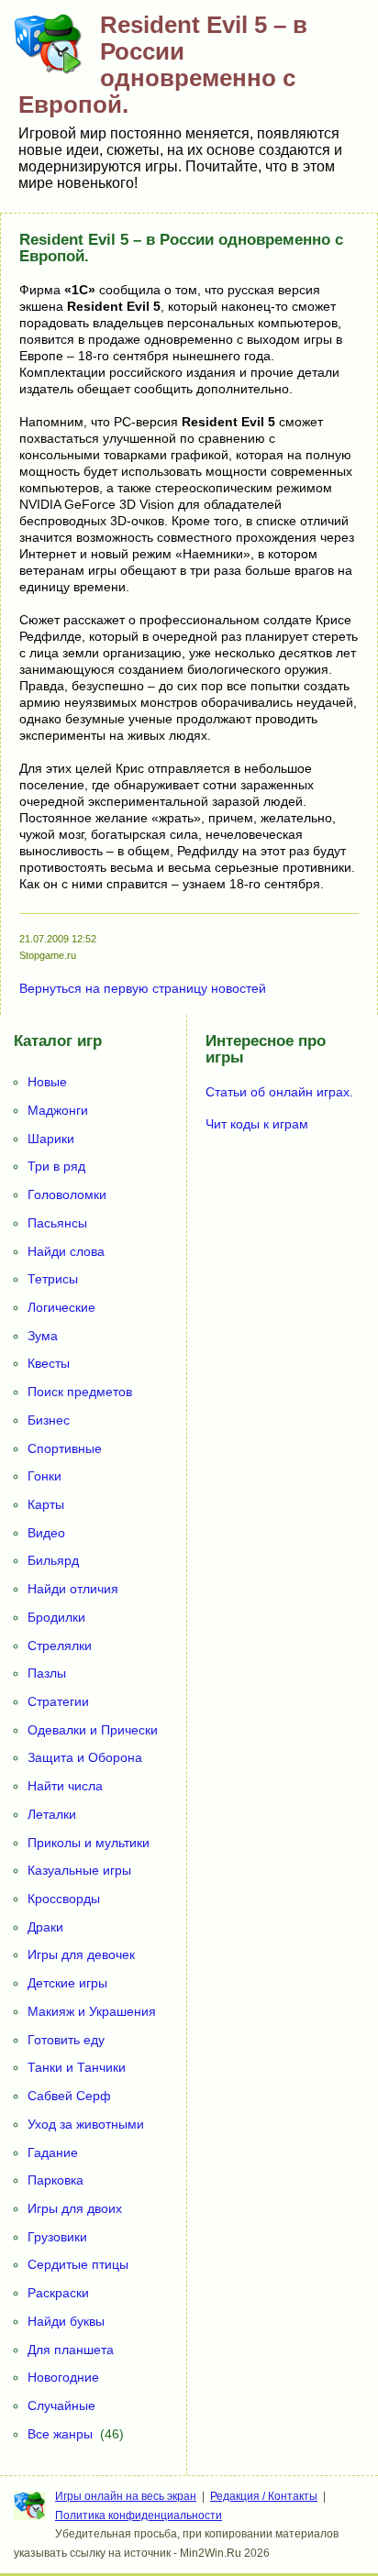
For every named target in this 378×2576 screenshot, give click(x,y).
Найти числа (65, 1786)
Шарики (51, 1139)
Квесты (49, 1363)
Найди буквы (66, 2321)
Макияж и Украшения (92, 2011)
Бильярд (53, 1560)
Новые (47, 1082)
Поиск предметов (80, 1392)
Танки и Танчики (77, 2067)
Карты (46, 1504)
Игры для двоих (75, 2208)
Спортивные (65, 1448)
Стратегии (58, 1701)
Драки (45, 1927)
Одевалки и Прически (93, 1730)
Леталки (52, 1814)
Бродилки (56, 1617)
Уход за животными (86, 2124)
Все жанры (60, 2434)
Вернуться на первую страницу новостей (143, 988)
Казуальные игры (79, 1870)
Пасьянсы (57, 1223)
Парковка (56, 2180)
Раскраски (58, 2293)
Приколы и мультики (89, 1843)
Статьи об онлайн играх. (279, 1092)
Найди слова (66, 1251)
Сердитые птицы (78, 2264)
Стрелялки (60, 1646)
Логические (61, 1307)
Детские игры (67, 1983)
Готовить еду (66, 2040)
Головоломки (67, 1194)
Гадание (53, 2152)
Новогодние (63, 2377)
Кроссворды (64, 1899)
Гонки (44, 1476)
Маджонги (58, 1110)
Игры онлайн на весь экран (126, 2496)
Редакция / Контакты (264, 2496)
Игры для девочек (81, 1954)
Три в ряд (56, 1166)
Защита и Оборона (85, 1757)
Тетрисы (53, 1279)
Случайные (61, 2405)
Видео (46, 1533)
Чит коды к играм (257, 1124)
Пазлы (47, 1673)
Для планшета (71, 2350)
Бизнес (49, 1420)
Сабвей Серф (69, 2096)
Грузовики (57, 2237)
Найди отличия (73, 1589)
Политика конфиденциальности (139, 2515)
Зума (43, 1336)
